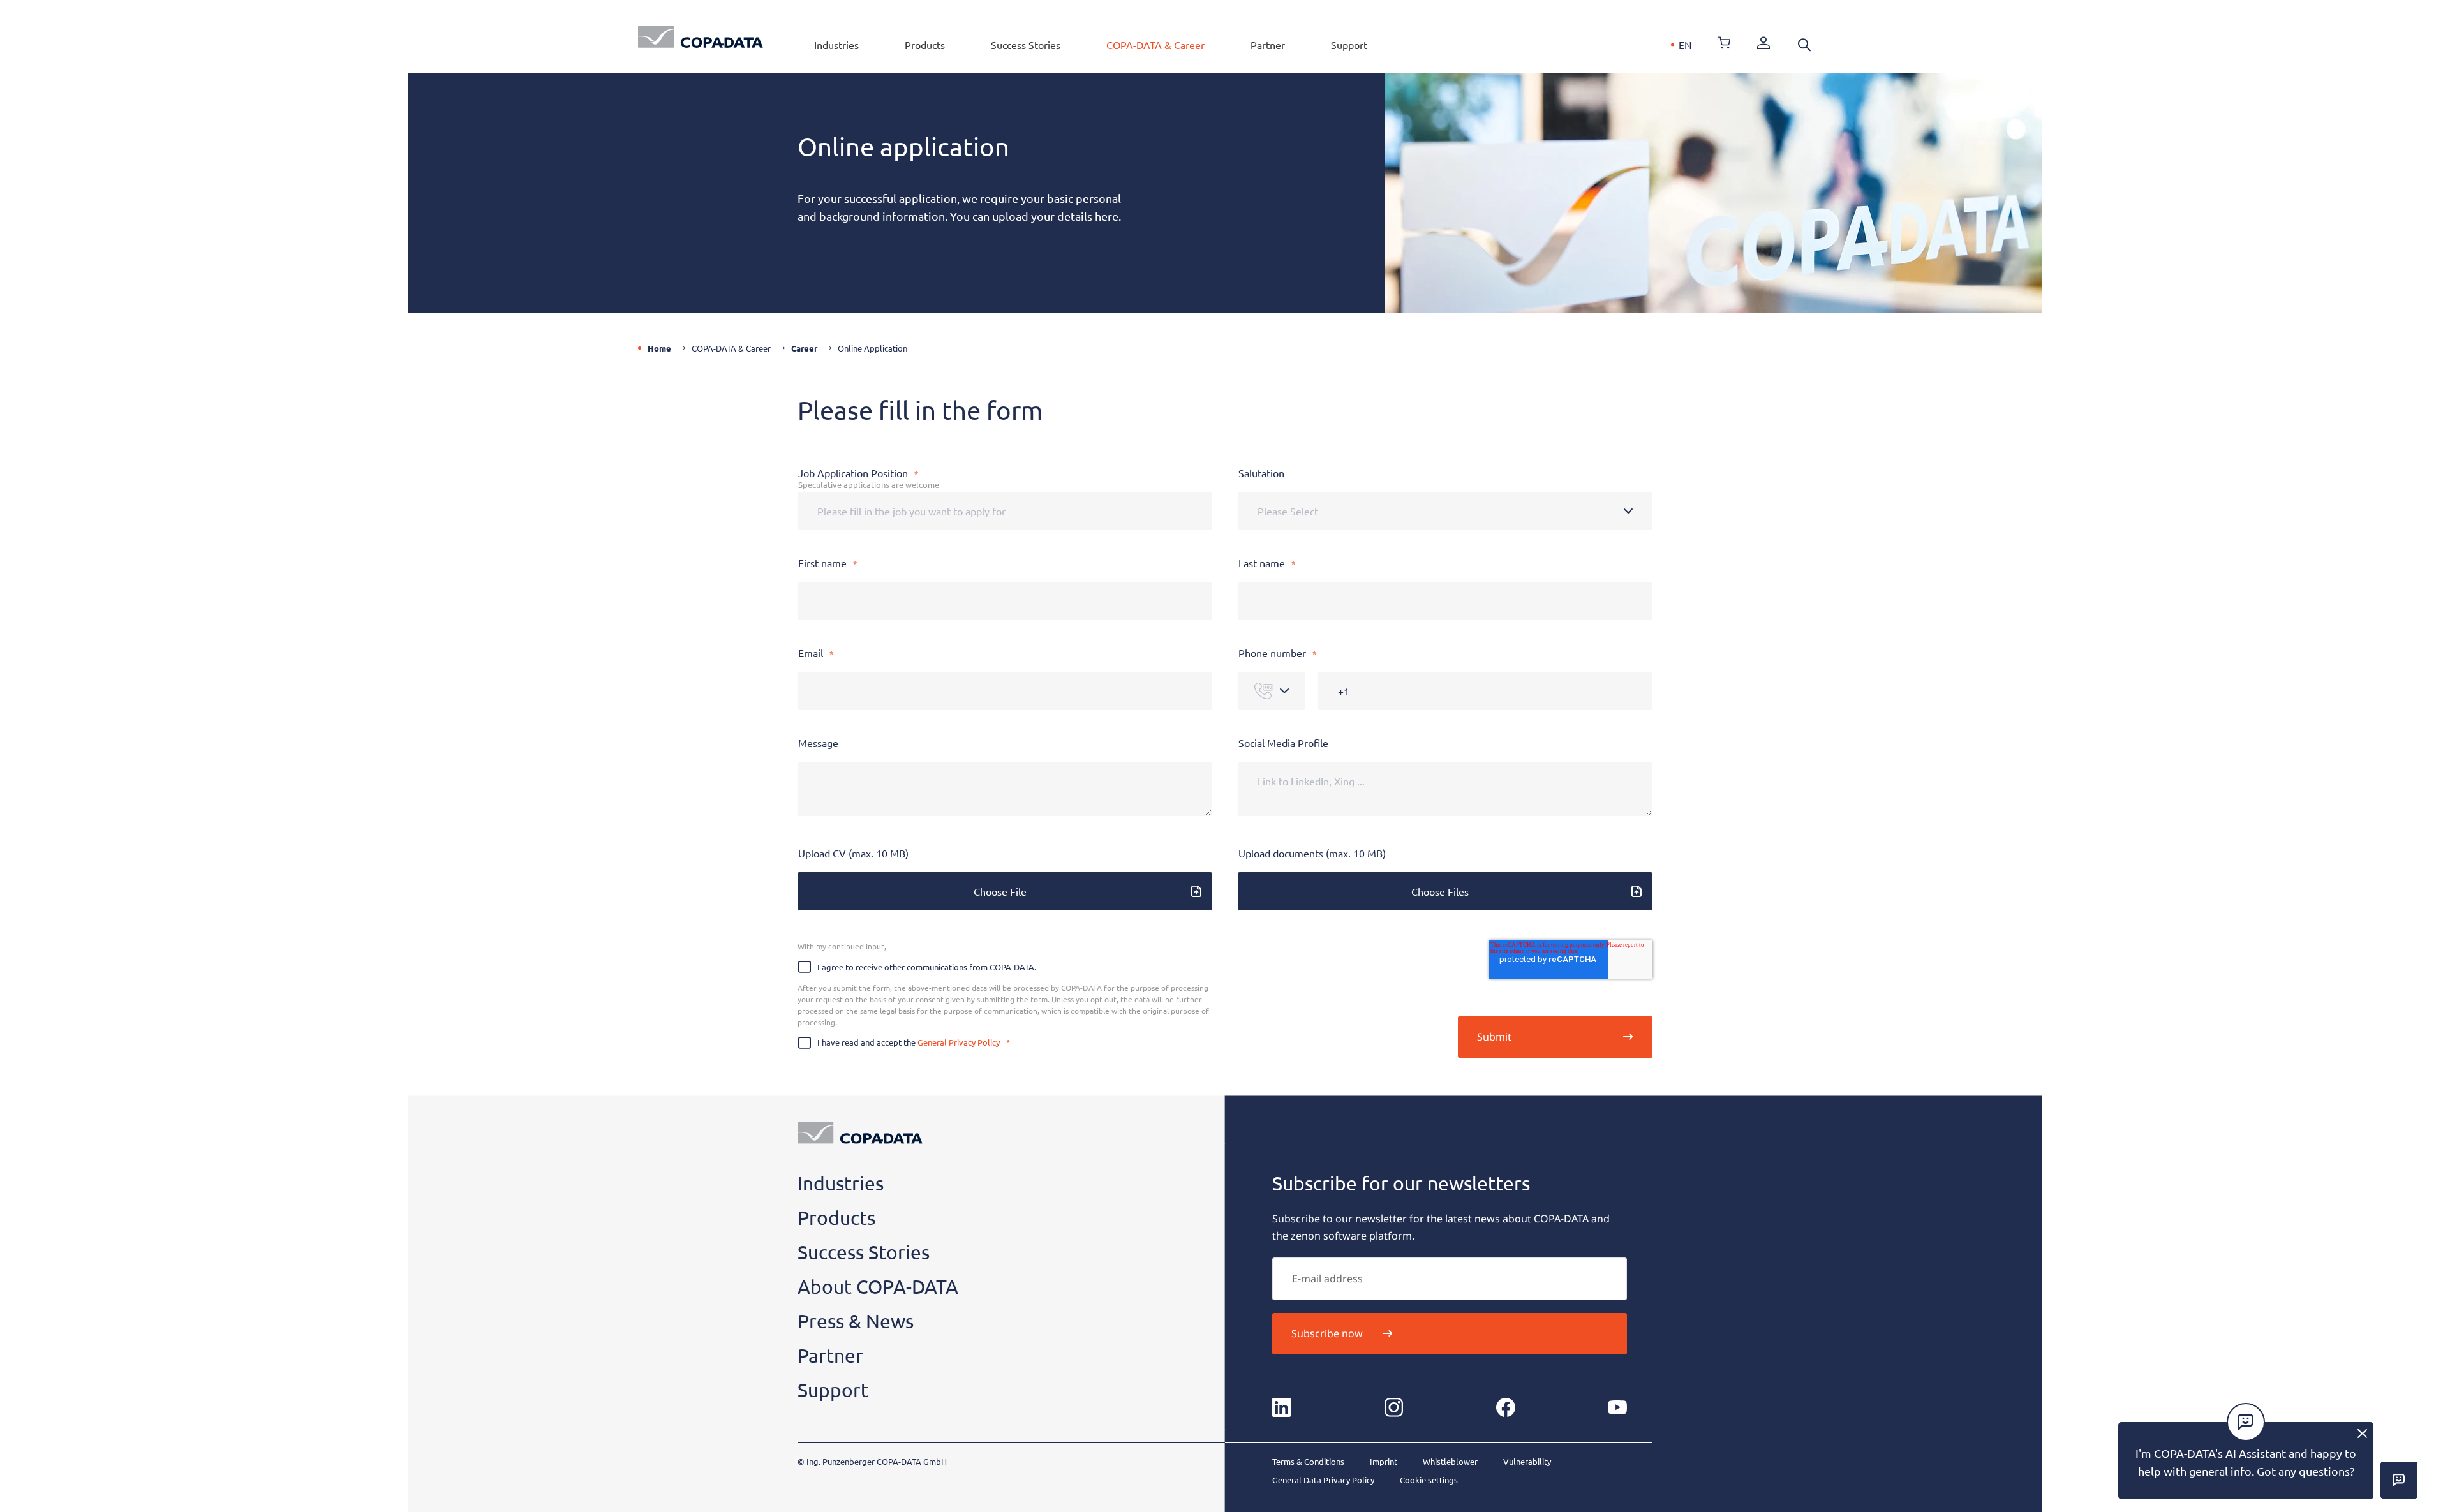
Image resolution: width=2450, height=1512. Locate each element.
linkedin (1282, 1407)
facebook (1506, 1407)
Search (1804, 45)
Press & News (856, 1321)
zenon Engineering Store (1724, 43)
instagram (1393, 1407)
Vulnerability (1527, 1461)
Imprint (1384, 1461)
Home (659, 348)
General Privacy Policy (959, 1042)
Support (1349, 45)
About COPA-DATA (878, 1286)
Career (804, 348)
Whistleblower (1450, 1461)
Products (925, 45)
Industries (836, 45)
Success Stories (1026, 45)
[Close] (2362, 1433)
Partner (1268, 45)
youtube (1617, 1407)
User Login (1763, 43)
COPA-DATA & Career (1155, 45)
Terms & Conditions (1308, 1461)
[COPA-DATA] (701, 37)
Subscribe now (1327, 1333)
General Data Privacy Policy (1323, 1480)
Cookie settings (1429, 1480)
